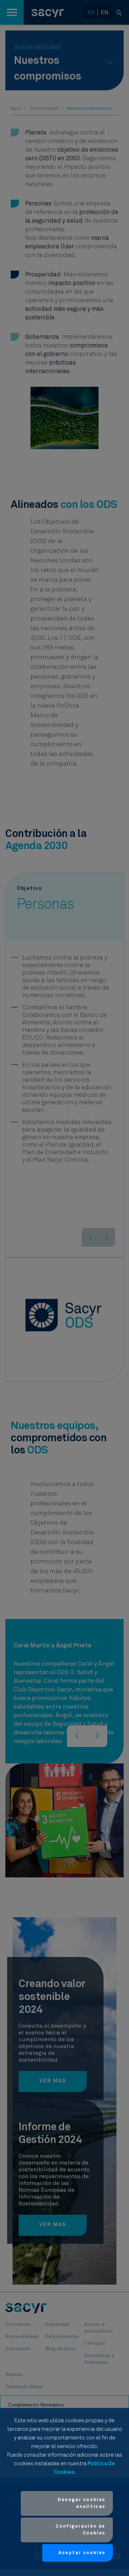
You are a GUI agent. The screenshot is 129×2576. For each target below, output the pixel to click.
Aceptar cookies (82, 2553)
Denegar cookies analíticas (82, 2503)
